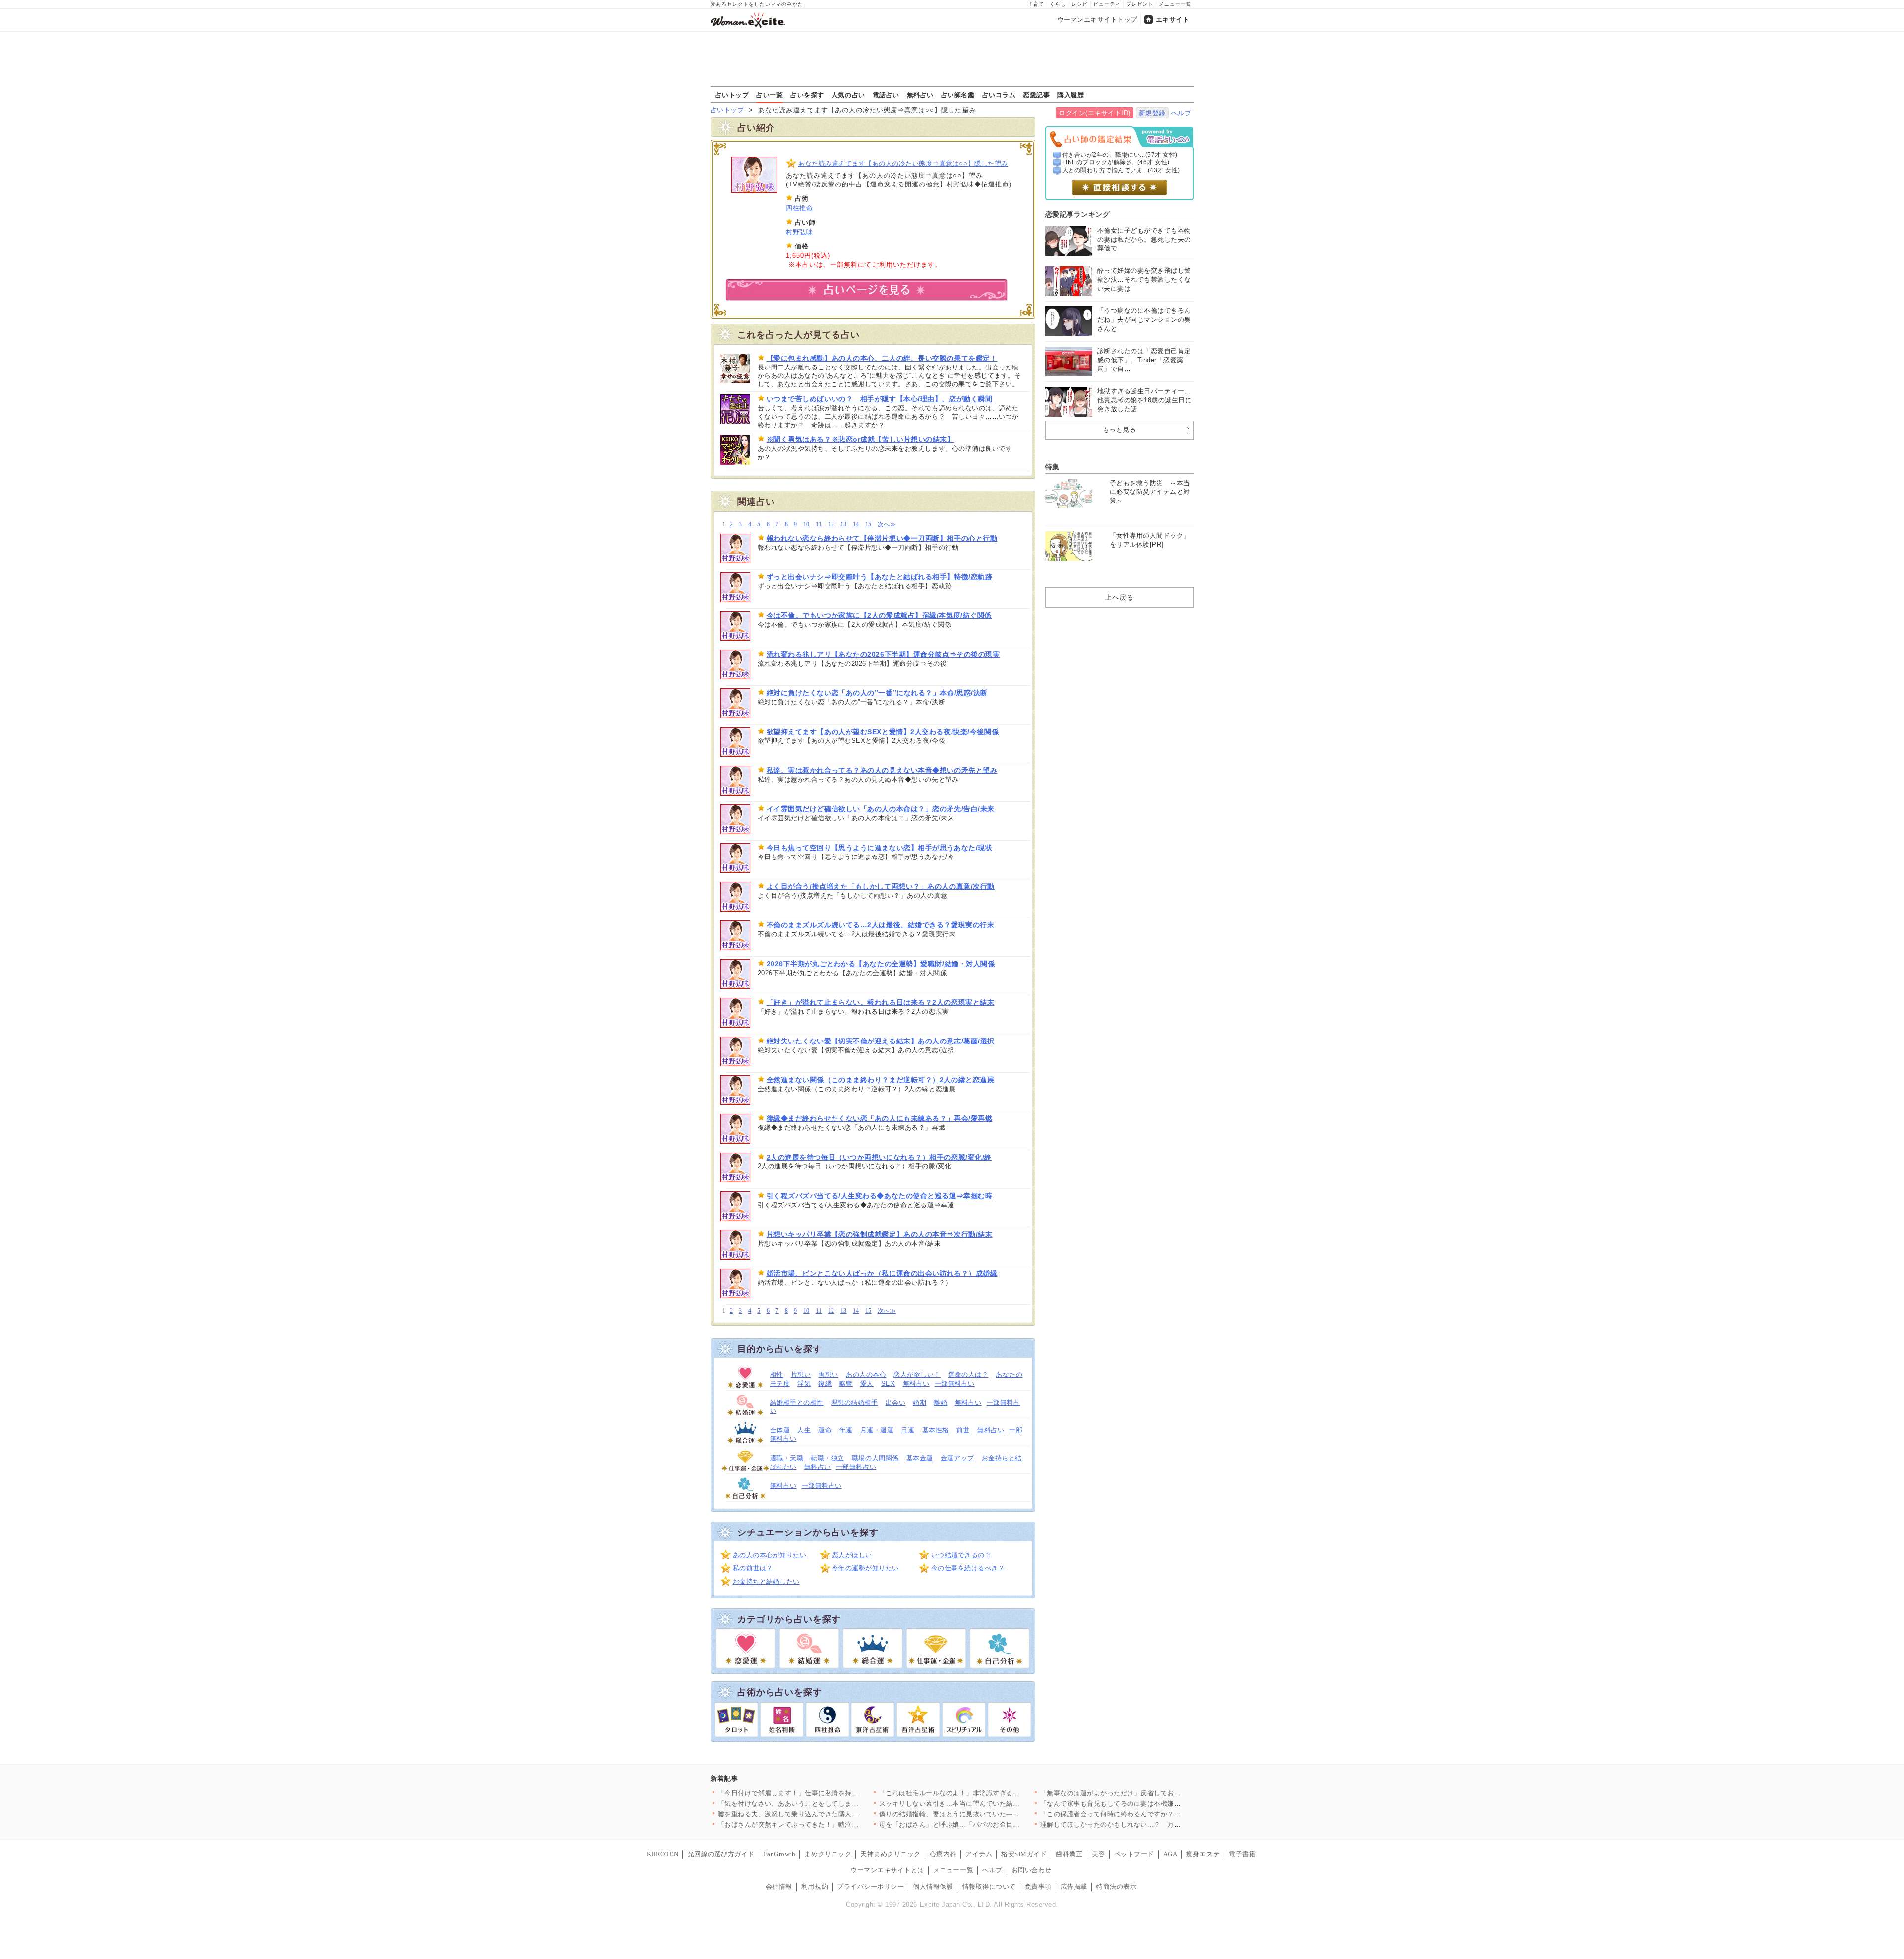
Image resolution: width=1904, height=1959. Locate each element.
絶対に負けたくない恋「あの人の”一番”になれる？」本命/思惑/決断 (877, 693)
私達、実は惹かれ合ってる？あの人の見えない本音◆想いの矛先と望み (882, 770)
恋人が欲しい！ (917, 1375)
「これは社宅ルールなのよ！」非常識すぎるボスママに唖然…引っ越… (986, 1793)
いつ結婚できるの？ (961, 1555)
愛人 (867, 1383)
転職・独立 (828, 1458)
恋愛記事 (1036, 95)
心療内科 (943, 1854)
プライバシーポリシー (870, 1886)
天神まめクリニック (891, 1854)
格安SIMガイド (1024, 1854)
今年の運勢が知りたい (865, 1568)
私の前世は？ (753, 1568)
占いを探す (807, 95)
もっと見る (1120, 430)
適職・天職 (787, 1458)
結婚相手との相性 (797, 1402)
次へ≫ (887, 524)
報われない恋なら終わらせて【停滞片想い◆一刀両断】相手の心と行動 (882, 538)
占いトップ (732, 95)
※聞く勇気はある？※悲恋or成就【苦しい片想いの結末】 (861, 439)
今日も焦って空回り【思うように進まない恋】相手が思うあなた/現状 (880, 848)
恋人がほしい (852, 1555)
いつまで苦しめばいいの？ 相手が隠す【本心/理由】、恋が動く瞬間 (880, 399)
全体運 (780, 1430)
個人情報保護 (933, 1886)
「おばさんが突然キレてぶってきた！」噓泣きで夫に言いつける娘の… (825, 1824)
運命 (825, 1430)
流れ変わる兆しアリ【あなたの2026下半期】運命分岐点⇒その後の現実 (883, 654)
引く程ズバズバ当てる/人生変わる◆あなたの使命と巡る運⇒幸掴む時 (880, 1196)
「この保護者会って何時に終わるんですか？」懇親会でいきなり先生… (1148, 1814)
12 (831, 524)
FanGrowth (780, 1854)
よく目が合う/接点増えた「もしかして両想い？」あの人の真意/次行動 (881, 886)
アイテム (979, 1854)
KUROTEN (663, 1854)
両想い (828, 1375)
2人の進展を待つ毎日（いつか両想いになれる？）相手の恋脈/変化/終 (879, 1157)
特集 (1052, 467)
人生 (804, 1430)
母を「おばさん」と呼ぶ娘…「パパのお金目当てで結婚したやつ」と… (986, 1824)
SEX (888, 1383)
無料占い (920, 95)
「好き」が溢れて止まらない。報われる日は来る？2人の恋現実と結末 (881, 1002)
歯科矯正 (1069, 1854)
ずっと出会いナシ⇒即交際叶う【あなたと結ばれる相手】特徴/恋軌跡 (880, 577)
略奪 (846, 1383)
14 (856, 524)
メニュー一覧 (1175, 4)
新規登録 (1152, 113)
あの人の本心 (866, 1375)
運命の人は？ (968, 1375)
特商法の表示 (1116, 1886)
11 (819, 524)
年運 (846, 1430)
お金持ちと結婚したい (766, 1581)
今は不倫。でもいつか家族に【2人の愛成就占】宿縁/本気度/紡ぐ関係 (879, 615)
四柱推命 (799, 208)
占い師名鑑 (958, 95)
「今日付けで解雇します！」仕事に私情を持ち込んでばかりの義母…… (825, 1793)
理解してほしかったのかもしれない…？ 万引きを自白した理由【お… (1148, 1824)
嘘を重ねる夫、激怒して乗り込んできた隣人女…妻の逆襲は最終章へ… (825, 1814)
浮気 (804, 1383)
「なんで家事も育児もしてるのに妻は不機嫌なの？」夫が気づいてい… (1148, 1804)
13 (844, 524)
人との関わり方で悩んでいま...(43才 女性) (1121, 170)
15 (868, 524)
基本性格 (936, 1430)
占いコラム (999, 95)
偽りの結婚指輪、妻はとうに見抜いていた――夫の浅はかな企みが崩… (986, 1814)
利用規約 (815, 1886)
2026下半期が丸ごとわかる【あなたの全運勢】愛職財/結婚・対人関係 (881, 964)
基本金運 (920, 1458)
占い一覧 (770, 95)
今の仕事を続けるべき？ (968, 1568)
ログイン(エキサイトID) (1095, 113)
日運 (908, 1430)
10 (806, 524)
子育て (1036, 4)
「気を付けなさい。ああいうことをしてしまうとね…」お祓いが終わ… (825, 1804)
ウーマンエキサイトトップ (1097, 20)
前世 (963, 1430)
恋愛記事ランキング (1078, 214)
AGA (1170, 1854)
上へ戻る (1119, 597)
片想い (801, 1375)
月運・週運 (877, 1430)
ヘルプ (1181, 113)
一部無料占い (955, 1383)
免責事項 (1038, 1886)
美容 (1099, 1854)
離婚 (940, 1402)
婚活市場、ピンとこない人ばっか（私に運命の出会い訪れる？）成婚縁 (882, 1273)
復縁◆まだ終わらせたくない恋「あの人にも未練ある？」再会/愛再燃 (880, 1118)
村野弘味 (799, 232)
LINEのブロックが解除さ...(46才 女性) (1116, 162)
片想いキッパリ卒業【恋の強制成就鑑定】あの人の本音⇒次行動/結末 (880, 1234)
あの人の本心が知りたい (770, 1555)
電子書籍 (1242, 1854)
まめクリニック (828, 1854)
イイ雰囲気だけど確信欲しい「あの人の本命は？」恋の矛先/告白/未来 (881, 809)
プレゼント (1140, 4)
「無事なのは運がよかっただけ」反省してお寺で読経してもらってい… (1148, 1793)
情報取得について (989, 1886)
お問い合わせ (1032, 1870)
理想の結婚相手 (855, 1402)
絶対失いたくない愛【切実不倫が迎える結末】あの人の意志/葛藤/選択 (881, 1041)
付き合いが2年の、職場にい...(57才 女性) (1120, 155)
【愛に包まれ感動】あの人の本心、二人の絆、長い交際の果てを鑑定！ (882, 358)
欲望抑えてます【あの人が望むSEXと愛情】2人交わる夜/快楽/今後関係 (883, 732)
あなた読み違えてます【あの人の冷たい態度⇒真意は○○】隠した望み (903, 163)
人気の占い (848, 95)
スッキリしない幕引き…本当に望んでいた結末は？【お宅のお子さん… (986, 1804)
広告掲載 (1074, 1886)
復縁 (825, 1383)
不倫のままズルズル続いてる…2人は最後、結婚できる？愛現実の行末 (881, 925)
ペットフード (1134, 1854)
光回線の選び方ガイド (721, 1854)
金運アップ (957, 1458)
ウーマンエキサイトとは (887, 1870)
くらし (1058, 4)
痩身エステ (1203, 1854)
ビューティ (1107, 4)
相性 (777, 1375)
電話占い (886, 95)
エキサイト (1173, 20)
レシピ (1080, 4)
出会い (896, 1402)
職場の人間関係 (875, 1458)
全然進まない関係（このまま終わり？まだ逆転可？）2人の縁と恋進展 (881, 1080)
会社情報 (779, 1886)
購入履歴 (1071, 95)
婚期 (920, 1402)
